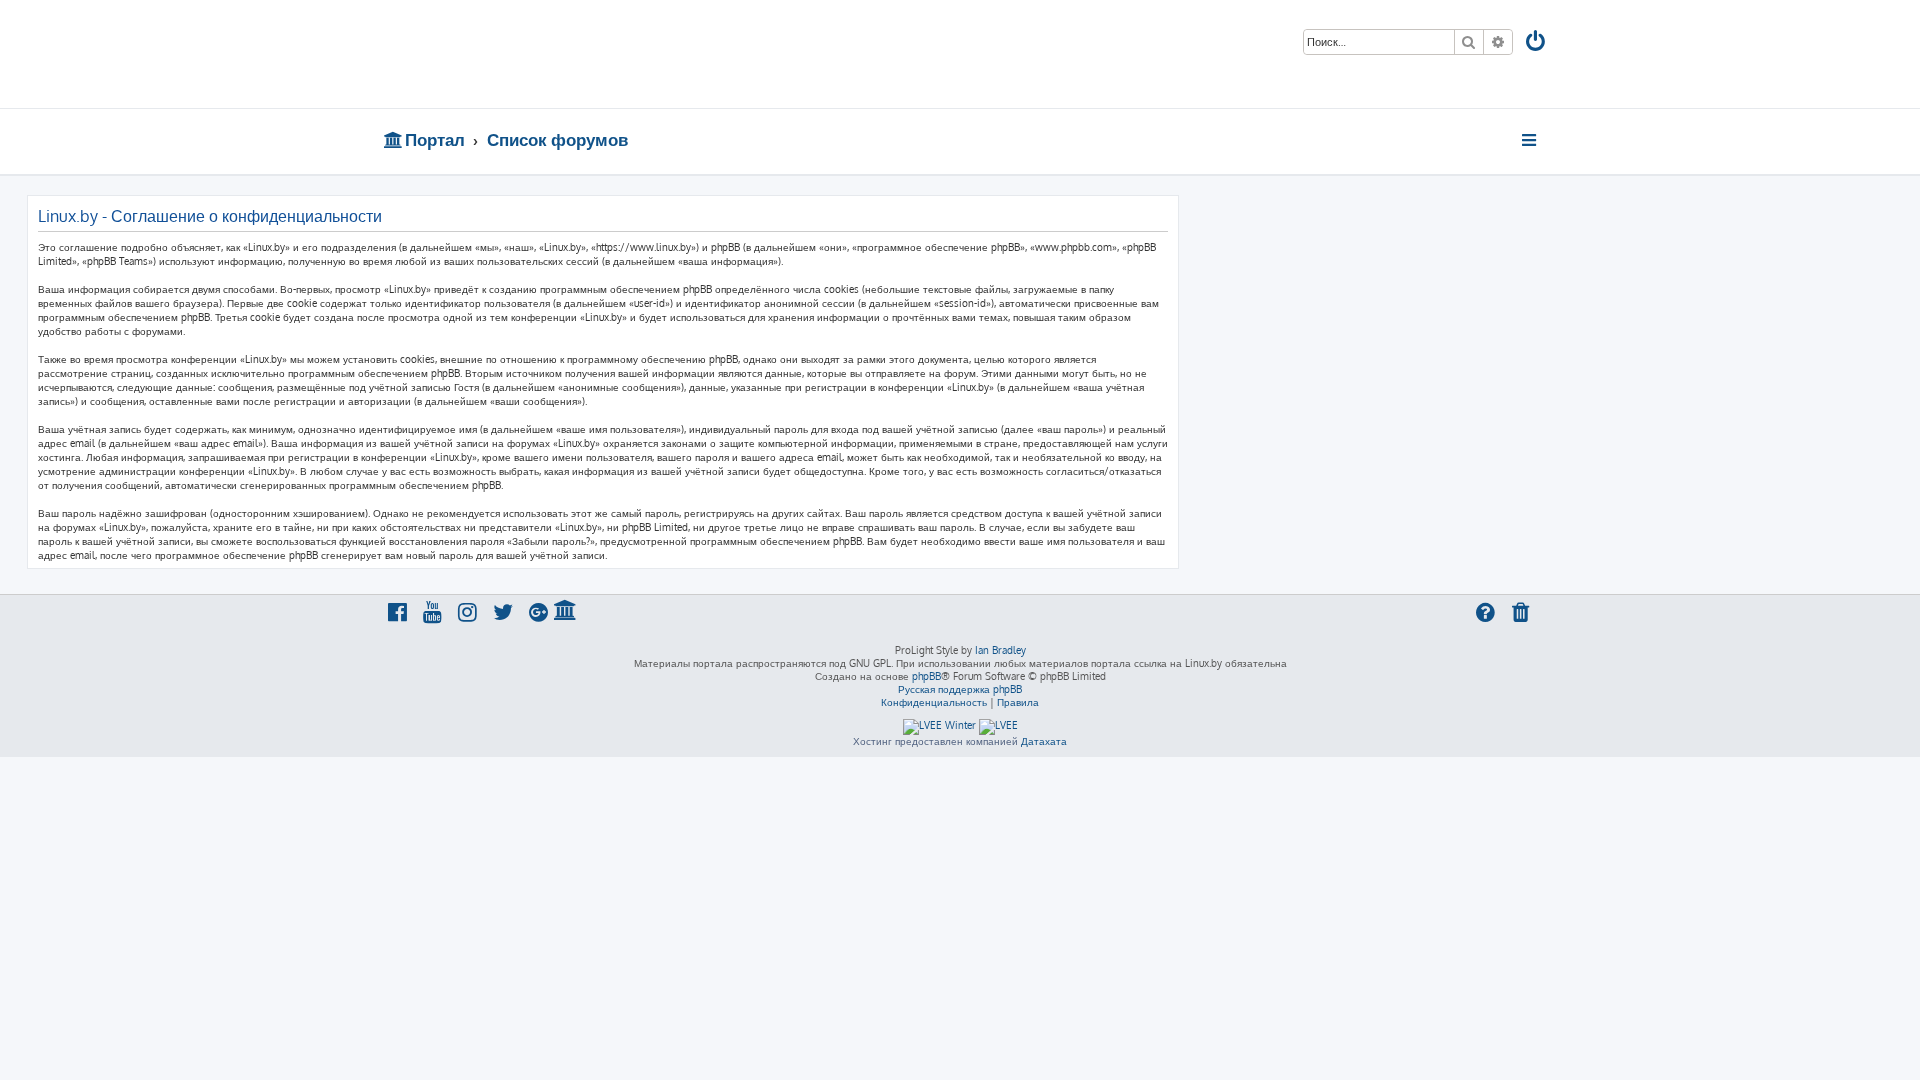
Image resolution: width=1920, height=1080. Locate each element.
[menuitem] (1537, 43)
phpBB (926, 676)
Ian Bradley (1000, 650)
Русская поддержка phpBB (960, 689)
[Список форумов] (527, 54)
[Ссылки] (1530, 140)
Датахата (1044, 741)
